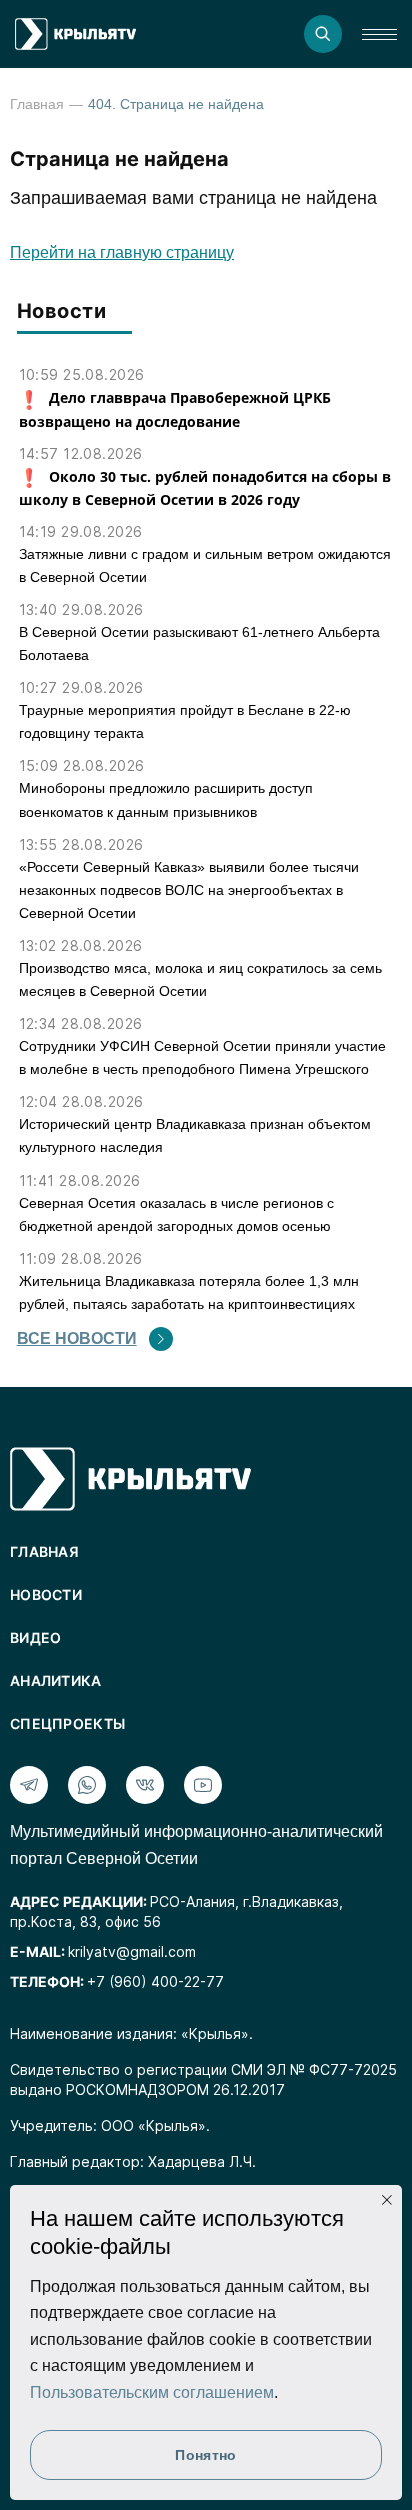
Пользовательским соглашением (152, 2392)
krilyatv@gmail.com (132, 1951)
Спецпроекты (67, 1723)
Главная (37, 104)
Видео (36, 1637)
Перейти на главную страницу (122, 252)
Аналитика (56, 1680)
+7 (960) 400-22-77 (155, 1981)
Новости (46, 1594)
